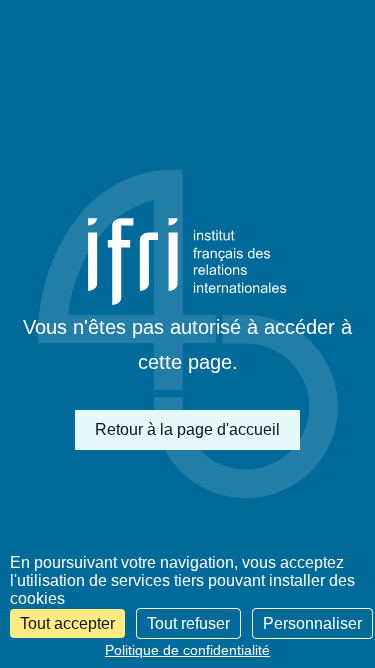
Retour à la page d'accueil (187, 429)
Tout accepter (67, 623)
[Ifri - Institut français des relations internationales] (188, 261)
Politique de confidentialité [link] (187, 650)
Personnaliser (312, 623)
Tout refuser (188, 623)
